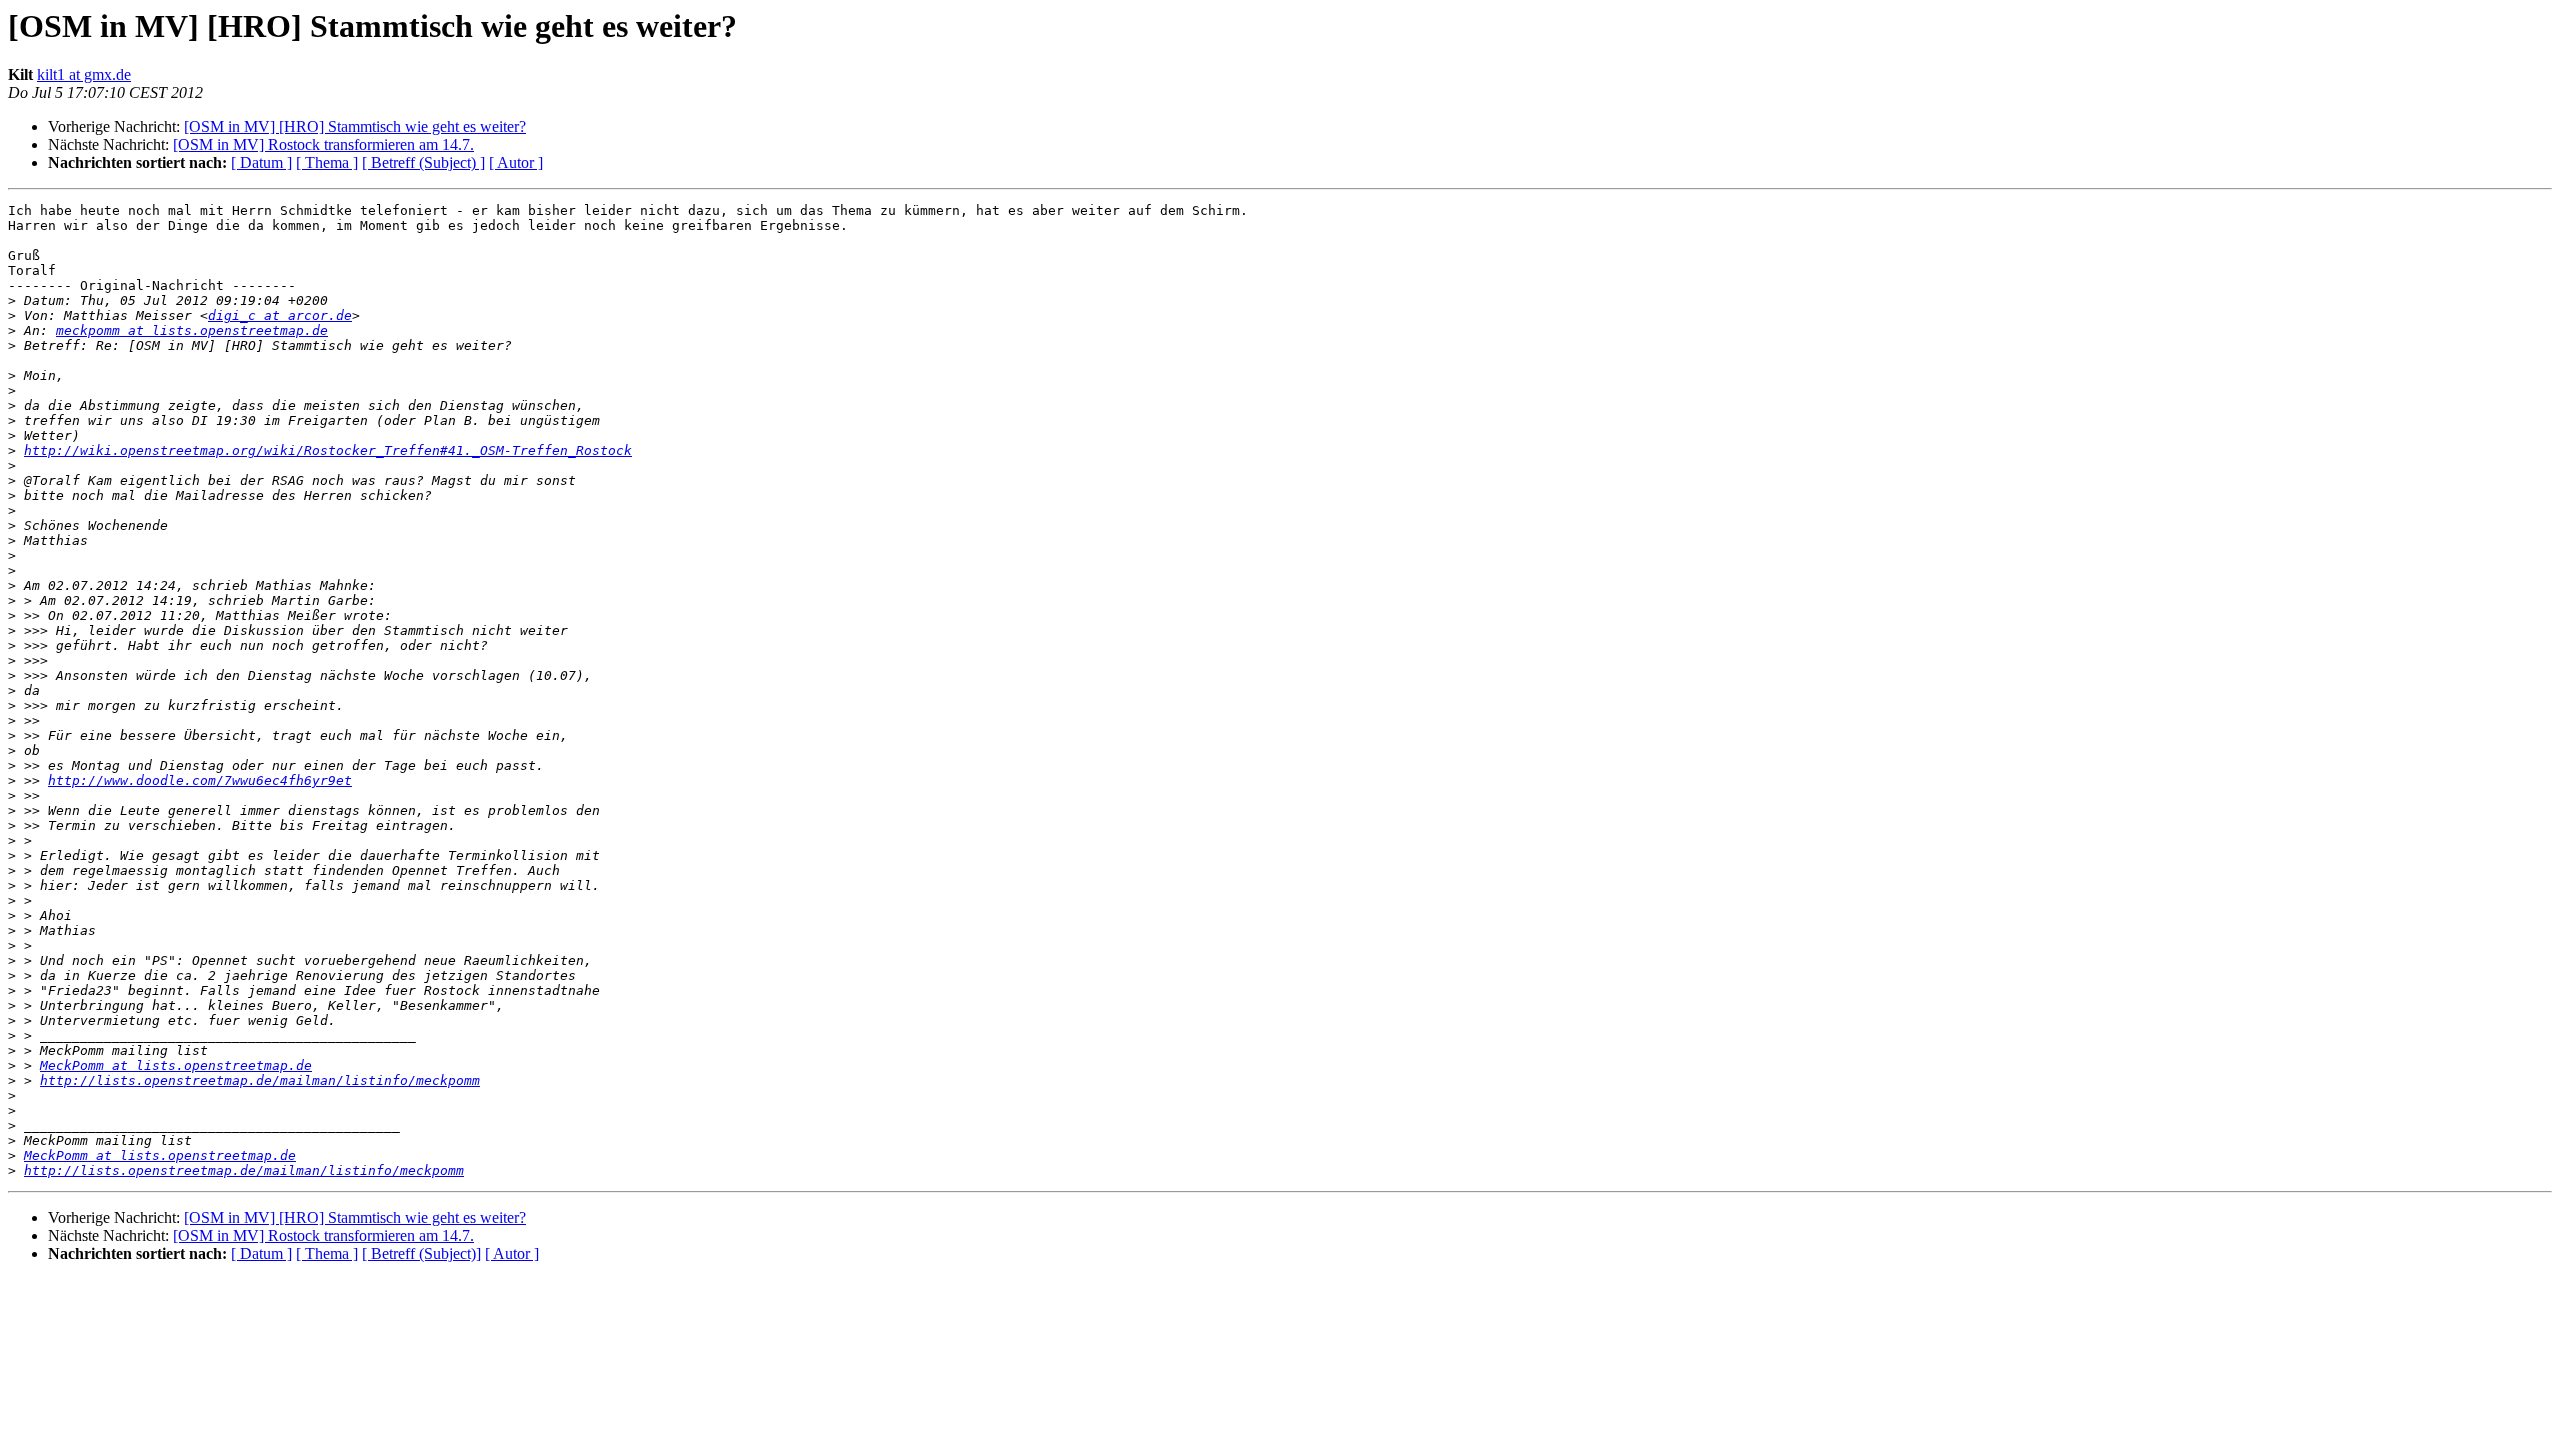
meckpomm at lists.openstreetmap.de (192, 330)
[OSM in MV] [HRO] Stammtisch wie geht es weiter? (355, 126)
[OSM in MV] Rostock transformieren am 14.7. (323, 144)
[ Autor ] (516, 162)
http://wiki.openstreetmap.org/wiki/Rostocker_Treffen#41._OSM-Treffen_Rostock (328, 450)
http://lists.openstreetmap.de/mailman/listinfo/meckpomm (260, 1080)
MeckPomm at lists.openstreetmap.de (176, 1065)
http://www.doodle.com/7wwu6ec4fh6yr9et (200, 780)
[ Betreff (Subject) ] (423, 162)
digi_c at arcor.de (280, 315)
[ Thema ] (327, 162)
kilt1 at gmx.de (84, 74)
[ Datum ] (261, 162)
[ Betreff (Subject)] (421, 1253)
